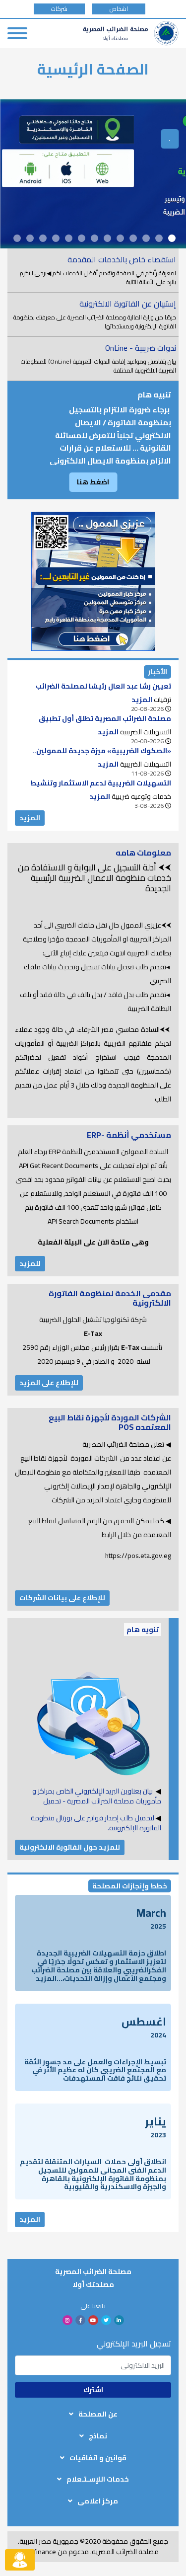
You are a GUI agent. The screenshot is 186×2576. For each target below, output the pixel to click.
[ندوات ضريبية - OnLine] (93, 359)
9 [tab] (69, 238)
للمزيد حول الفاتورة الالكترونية (70, 1847)
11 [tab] (43, 238)
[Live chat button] (20, 2560)
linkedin (119, 2320)
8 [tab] (82, 238)
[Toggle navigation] (17, 33)
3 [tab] (146, 238)
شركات (59, 9)
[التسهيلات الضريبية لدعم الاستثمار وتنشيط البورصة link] (93, 794)
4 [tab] (133, 238)
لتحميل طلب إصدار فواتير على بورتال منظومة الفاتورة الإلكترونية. (96, 1823)
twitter (106, 2320)
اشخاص (119, 9)
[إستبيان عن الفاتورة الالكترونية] (93, 314)
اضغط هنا (93, 482)
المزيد (30, 818)
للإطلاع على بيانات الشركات (62, 1598)
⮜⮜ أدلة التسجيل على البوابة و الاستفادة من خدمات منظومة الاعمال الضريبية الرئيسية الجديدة (94, 878)
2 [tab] (159, 238)
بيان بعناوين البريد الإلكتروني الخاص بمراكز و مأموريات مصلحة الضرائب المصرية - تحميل (97, 1796)
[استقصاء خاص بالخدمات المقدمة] (93, 270)
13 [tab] (17, 238)
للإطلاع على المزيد (49, 1383)
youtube (93, 2320)
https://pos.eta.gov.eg (138, 1556)
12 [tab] (30, 238)
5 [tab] (120, 238)
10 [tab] (56, 238)
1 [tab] (172, 238)
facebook (80, 2320)
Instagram (67, 2320)
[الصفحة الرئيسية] (131, 33)
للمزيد (30, 1263)
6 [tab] (107, 238)
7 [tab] (94, 238)
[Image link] (93, 581)
